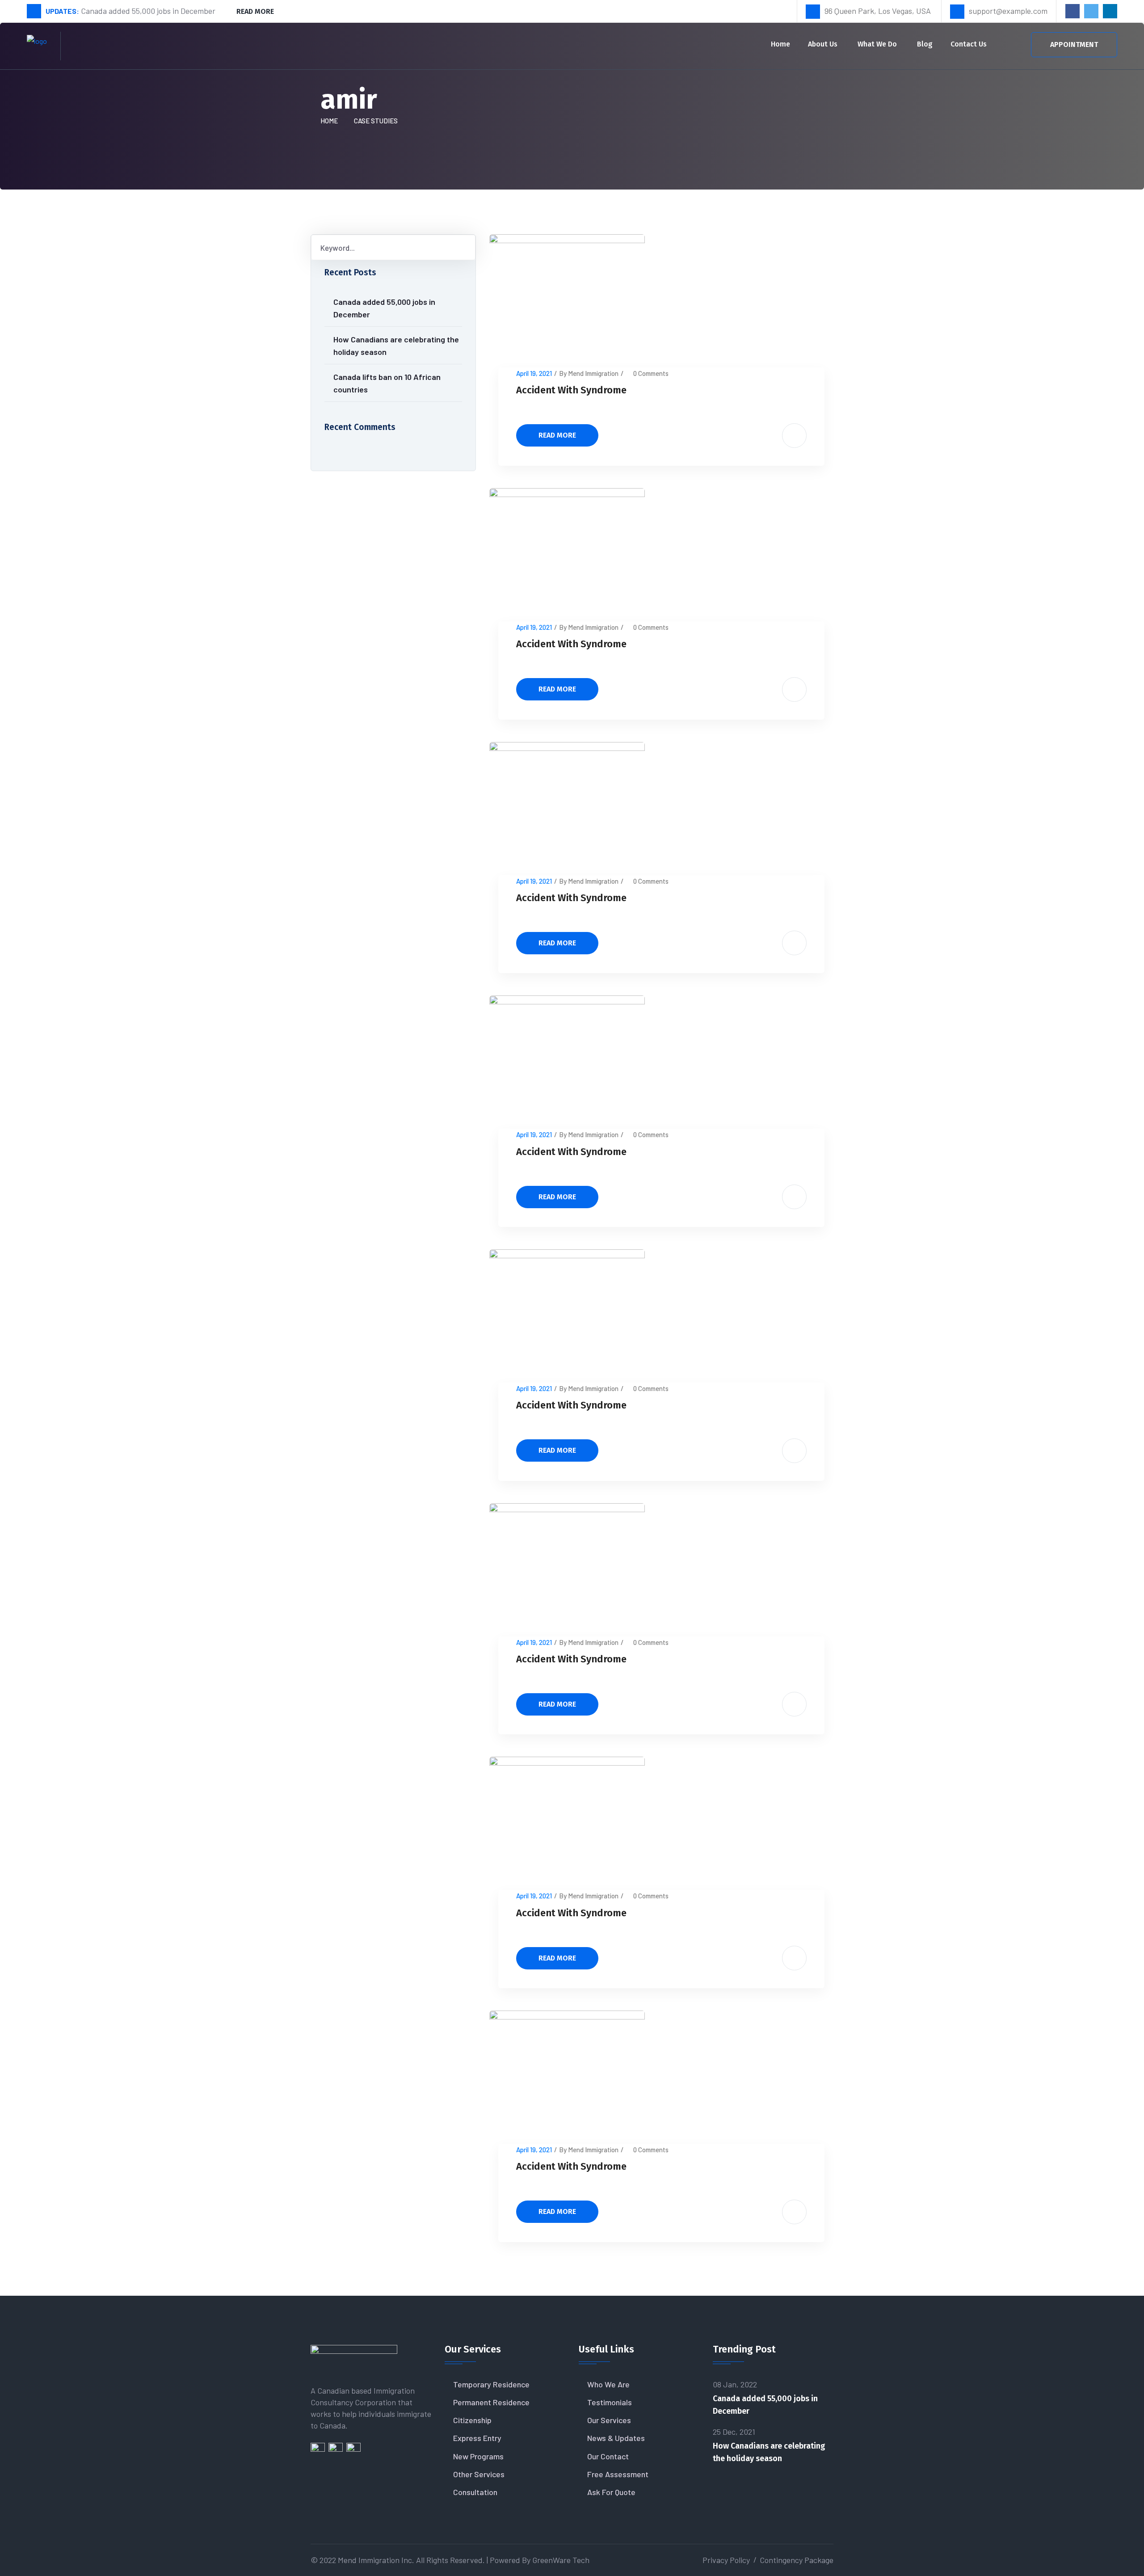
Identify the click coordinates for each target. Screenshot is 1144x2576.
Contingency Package (797, 2560)
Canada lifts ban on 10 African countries (387, 383)
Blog (925, 44)
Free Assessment (618, 2474)
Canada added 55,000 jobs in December (384, 308)
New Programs (478, 2456)
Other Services (479, 2474)
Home (780, 44)
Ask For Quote (611, 2492)
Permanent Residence (491, 2402)
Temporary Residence (491, 2384)
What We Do (877, 44)
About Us (823, 44)
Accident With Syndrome (571, 390)
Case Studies (376, 121)
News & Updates (616, 2438)
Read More (255, 11)
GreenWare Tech (561, 2560)
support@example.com (1008, 11)
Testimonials (610, 2402)
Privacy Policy (726, 2560)
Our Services (609, 2420)
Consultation (475, 2492)
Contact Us (969, 44)
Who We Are (608, 2384)
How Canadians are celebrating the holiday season (396, 346)
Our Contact (608, 2456)
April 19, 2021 (534, 373)
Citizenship (472, 2420)
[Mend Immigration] (37, 45)
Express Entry (477, 2438)
